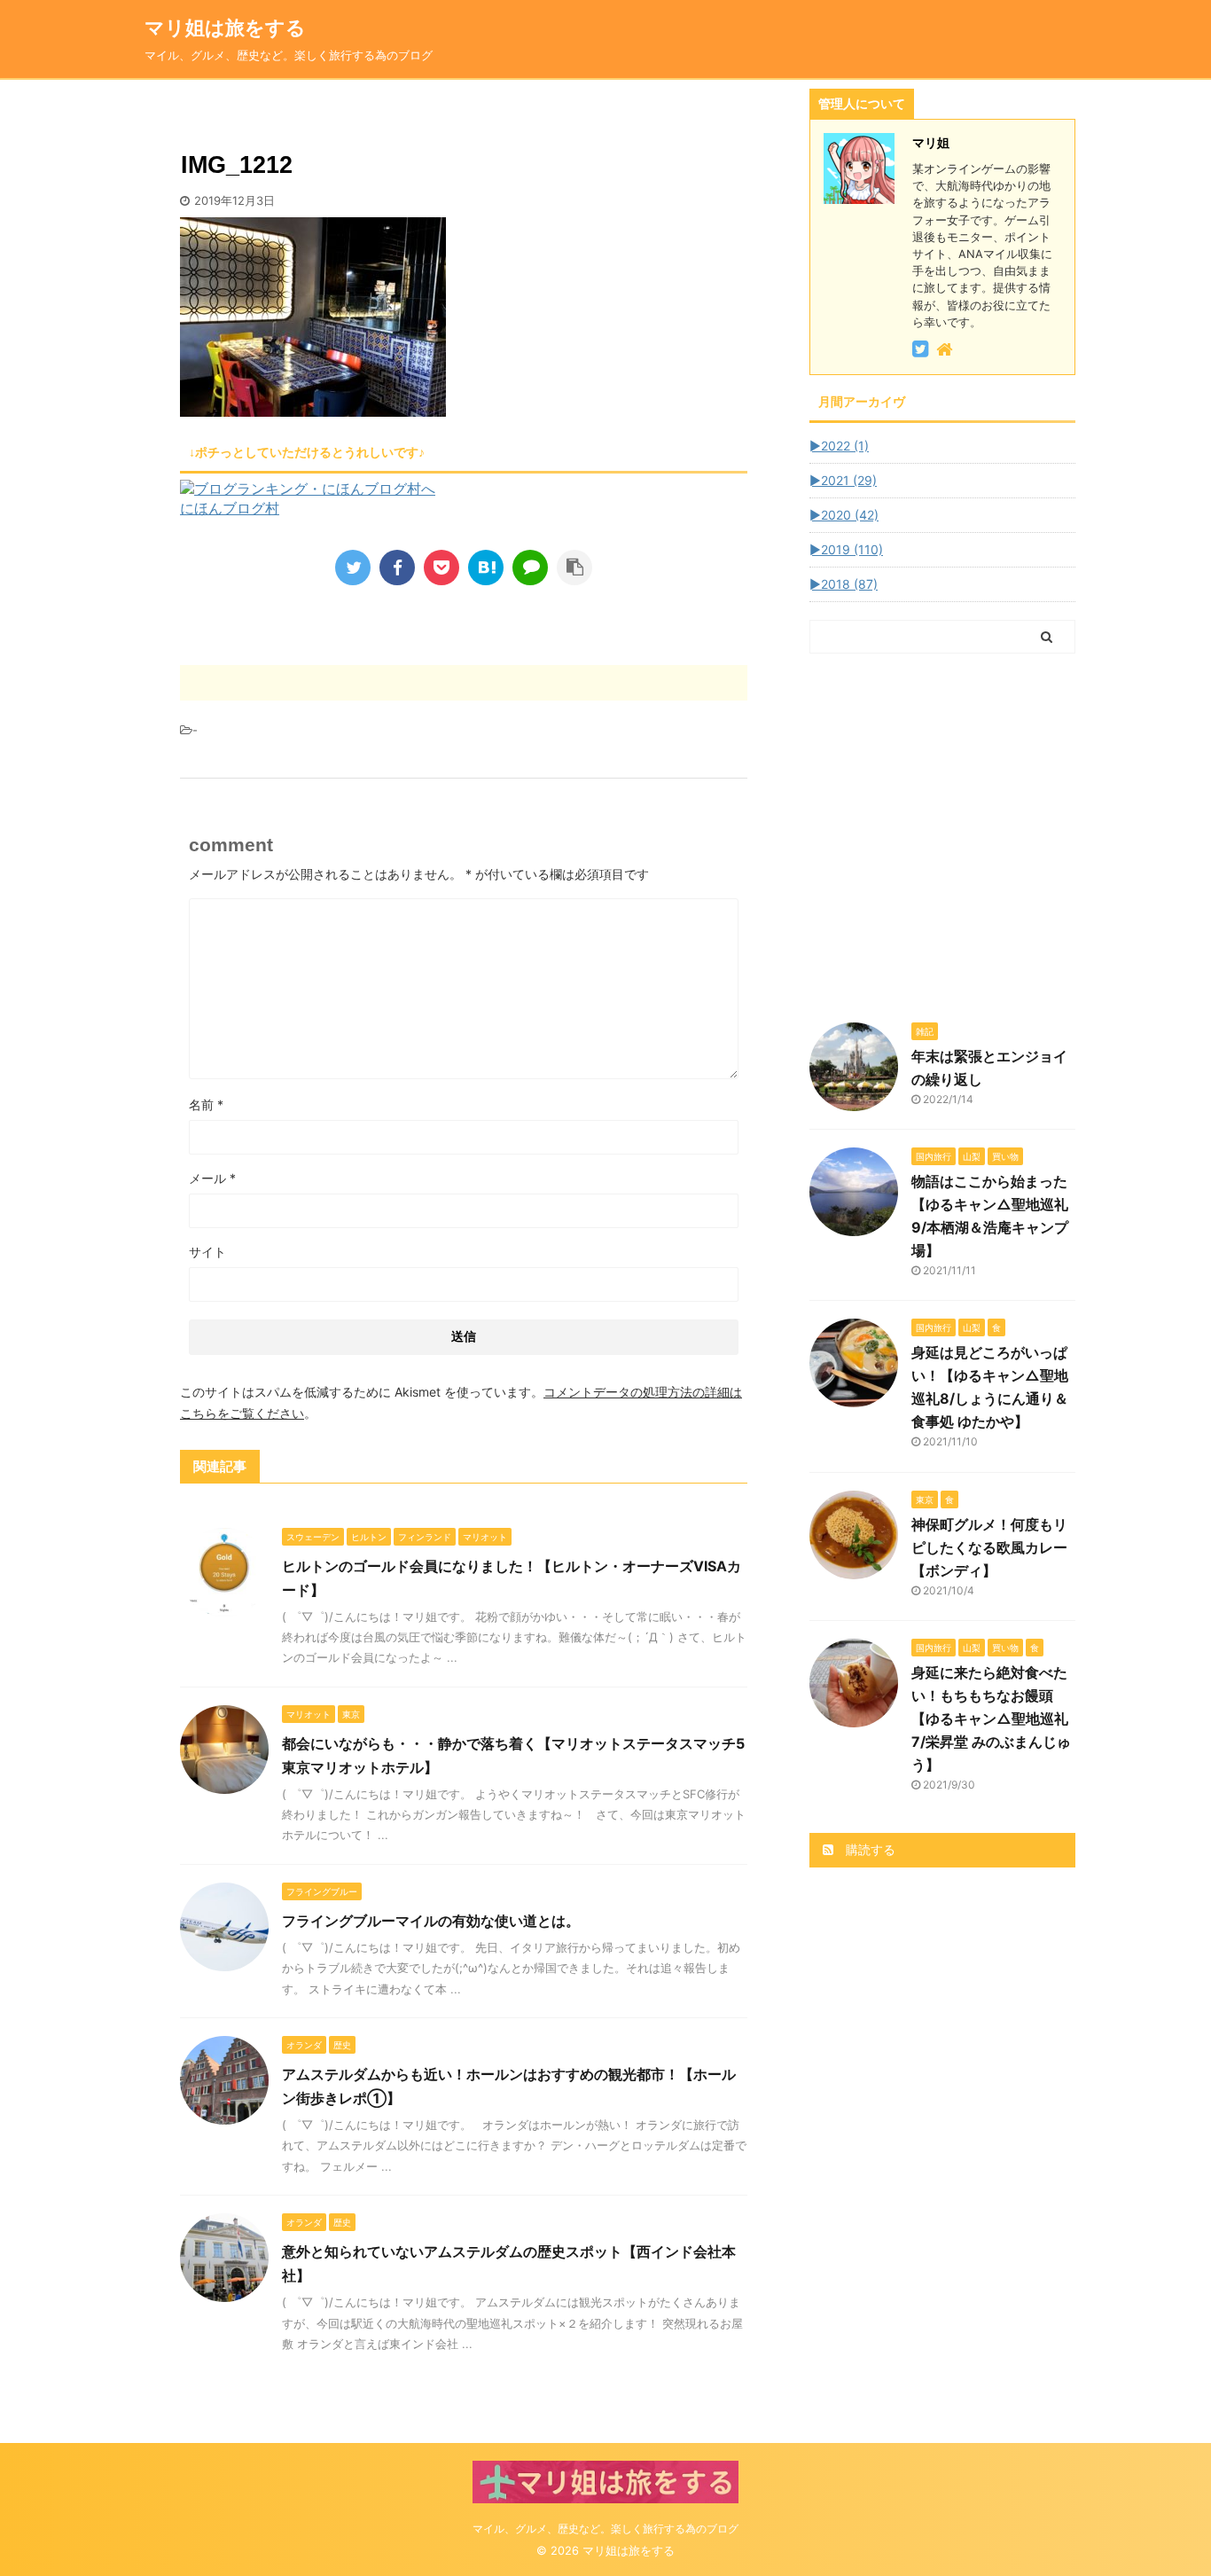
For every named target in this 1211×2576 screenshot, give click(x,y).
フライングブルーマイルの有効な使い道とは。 (431, 1921)
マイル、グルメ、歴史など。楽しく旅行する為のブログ (605, 2529)
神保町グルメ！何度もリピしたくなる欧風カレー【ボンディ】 (989, 1547)
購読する (869, 1849)
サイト (207, 1252)
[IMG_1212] (486, 568)
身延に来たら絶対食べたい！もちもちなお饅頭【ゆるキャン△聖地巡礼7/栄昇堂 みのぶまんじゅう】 (991, 1719)
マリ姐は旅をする (254, 27)
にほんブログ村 (230, 508)
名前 (206, 1104)
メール (212, 1178)
